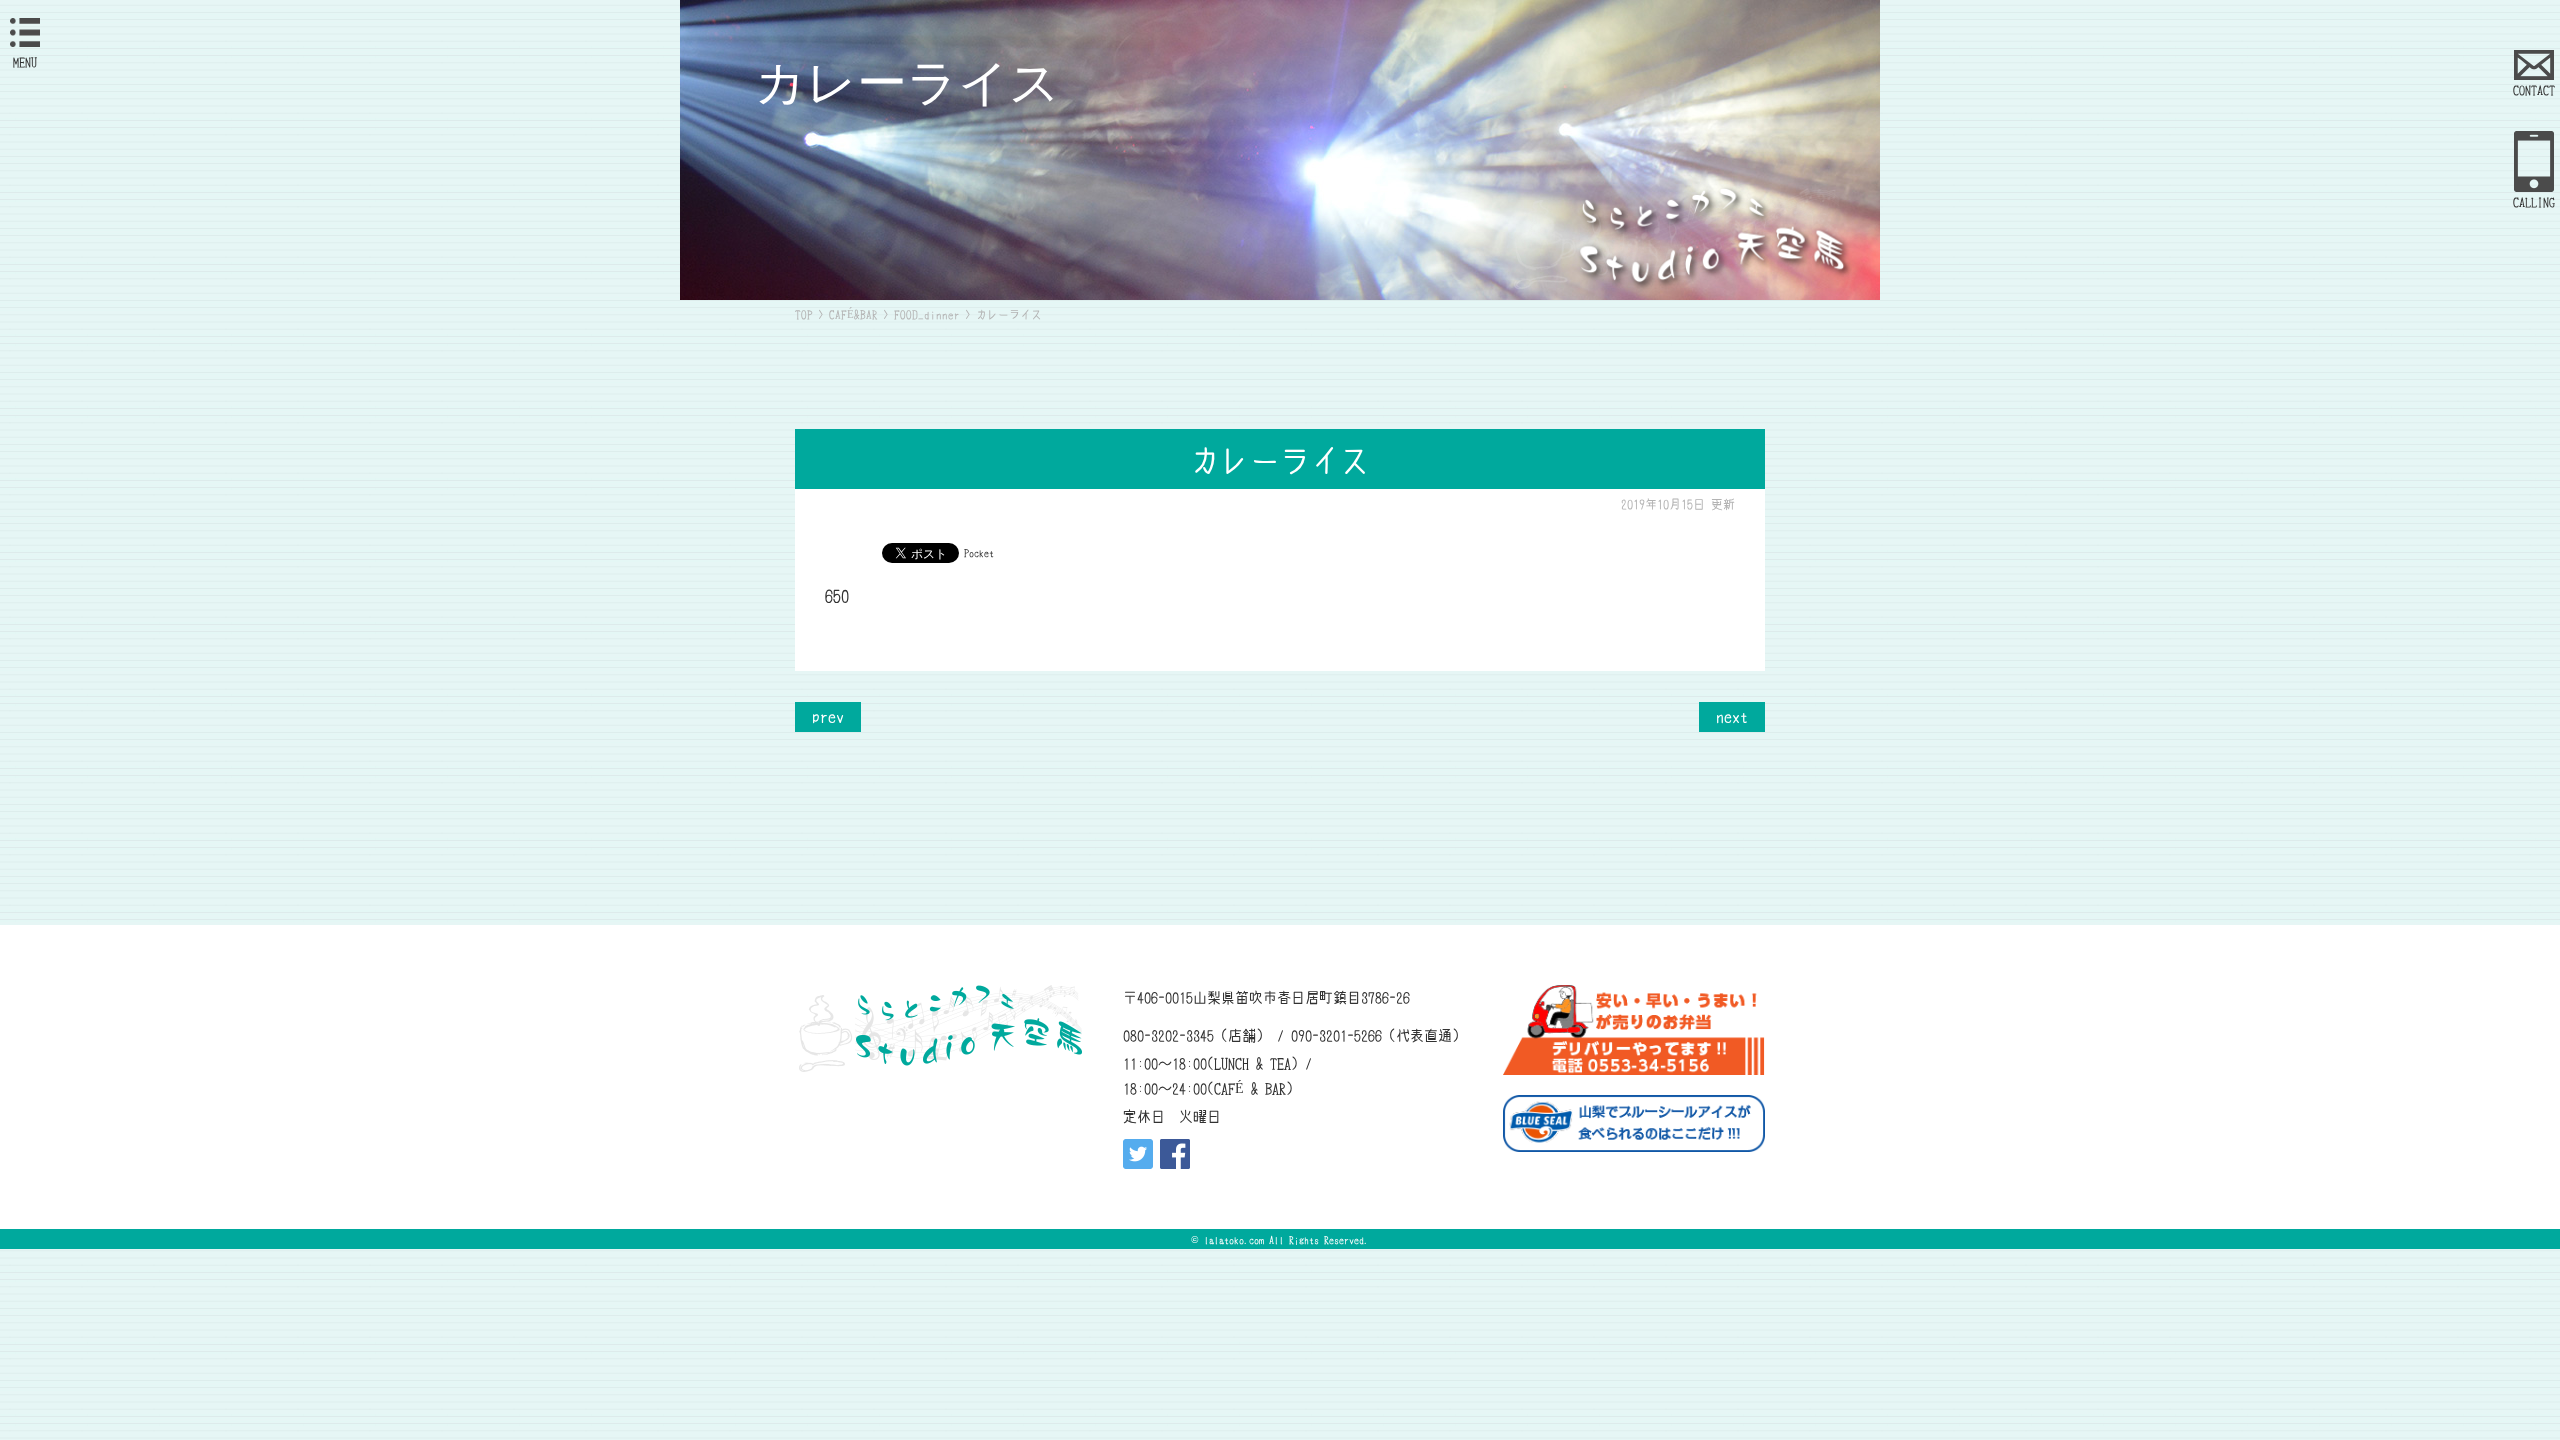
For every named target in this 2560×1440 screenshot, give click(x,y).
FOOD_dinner (927, 314)
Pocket (979, 552)
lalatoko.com (1234, 1239)
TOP (804, 314)
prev (828, 715)
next (1732, 715)
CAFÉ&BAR (853, 314)
